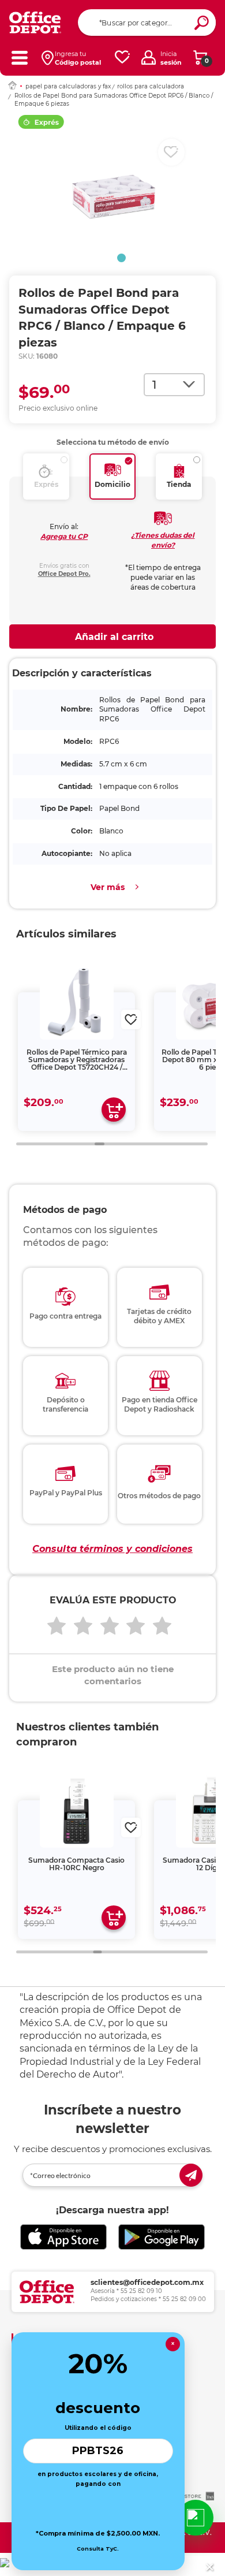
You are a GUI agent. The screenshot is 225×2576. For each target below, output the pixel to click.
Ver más (108, 887)
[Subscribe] (191, 2175)
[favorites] (122, 57)
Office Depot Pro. (64, 574)
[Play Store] (162, 2237)
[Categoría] (19, 57)
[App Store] (63, 2237)
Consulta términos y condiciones (112, 1549)
